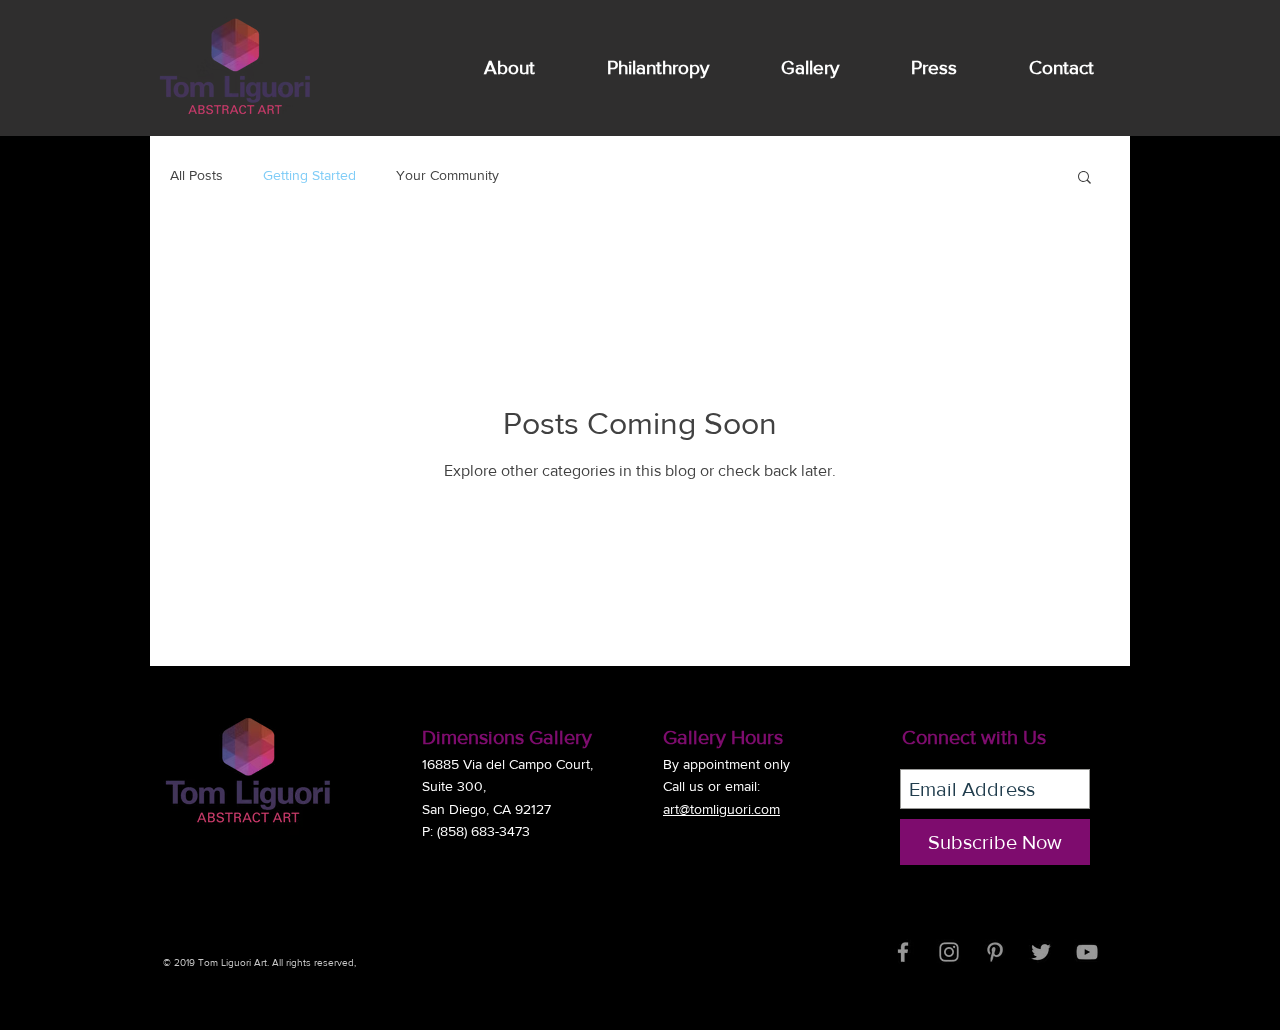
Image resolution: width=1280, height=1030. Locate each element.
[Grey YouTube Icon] (1087, 952)
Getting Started (309, 175)
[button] (1084, 178)
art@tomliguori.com (721, 809)
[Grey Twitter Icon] (1041, 952)
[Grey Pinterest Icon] (995, 952)
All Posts (196, 175)
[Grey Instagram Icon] (949, 952)
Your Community (447, 175)
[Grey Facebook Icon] (903, 952)
